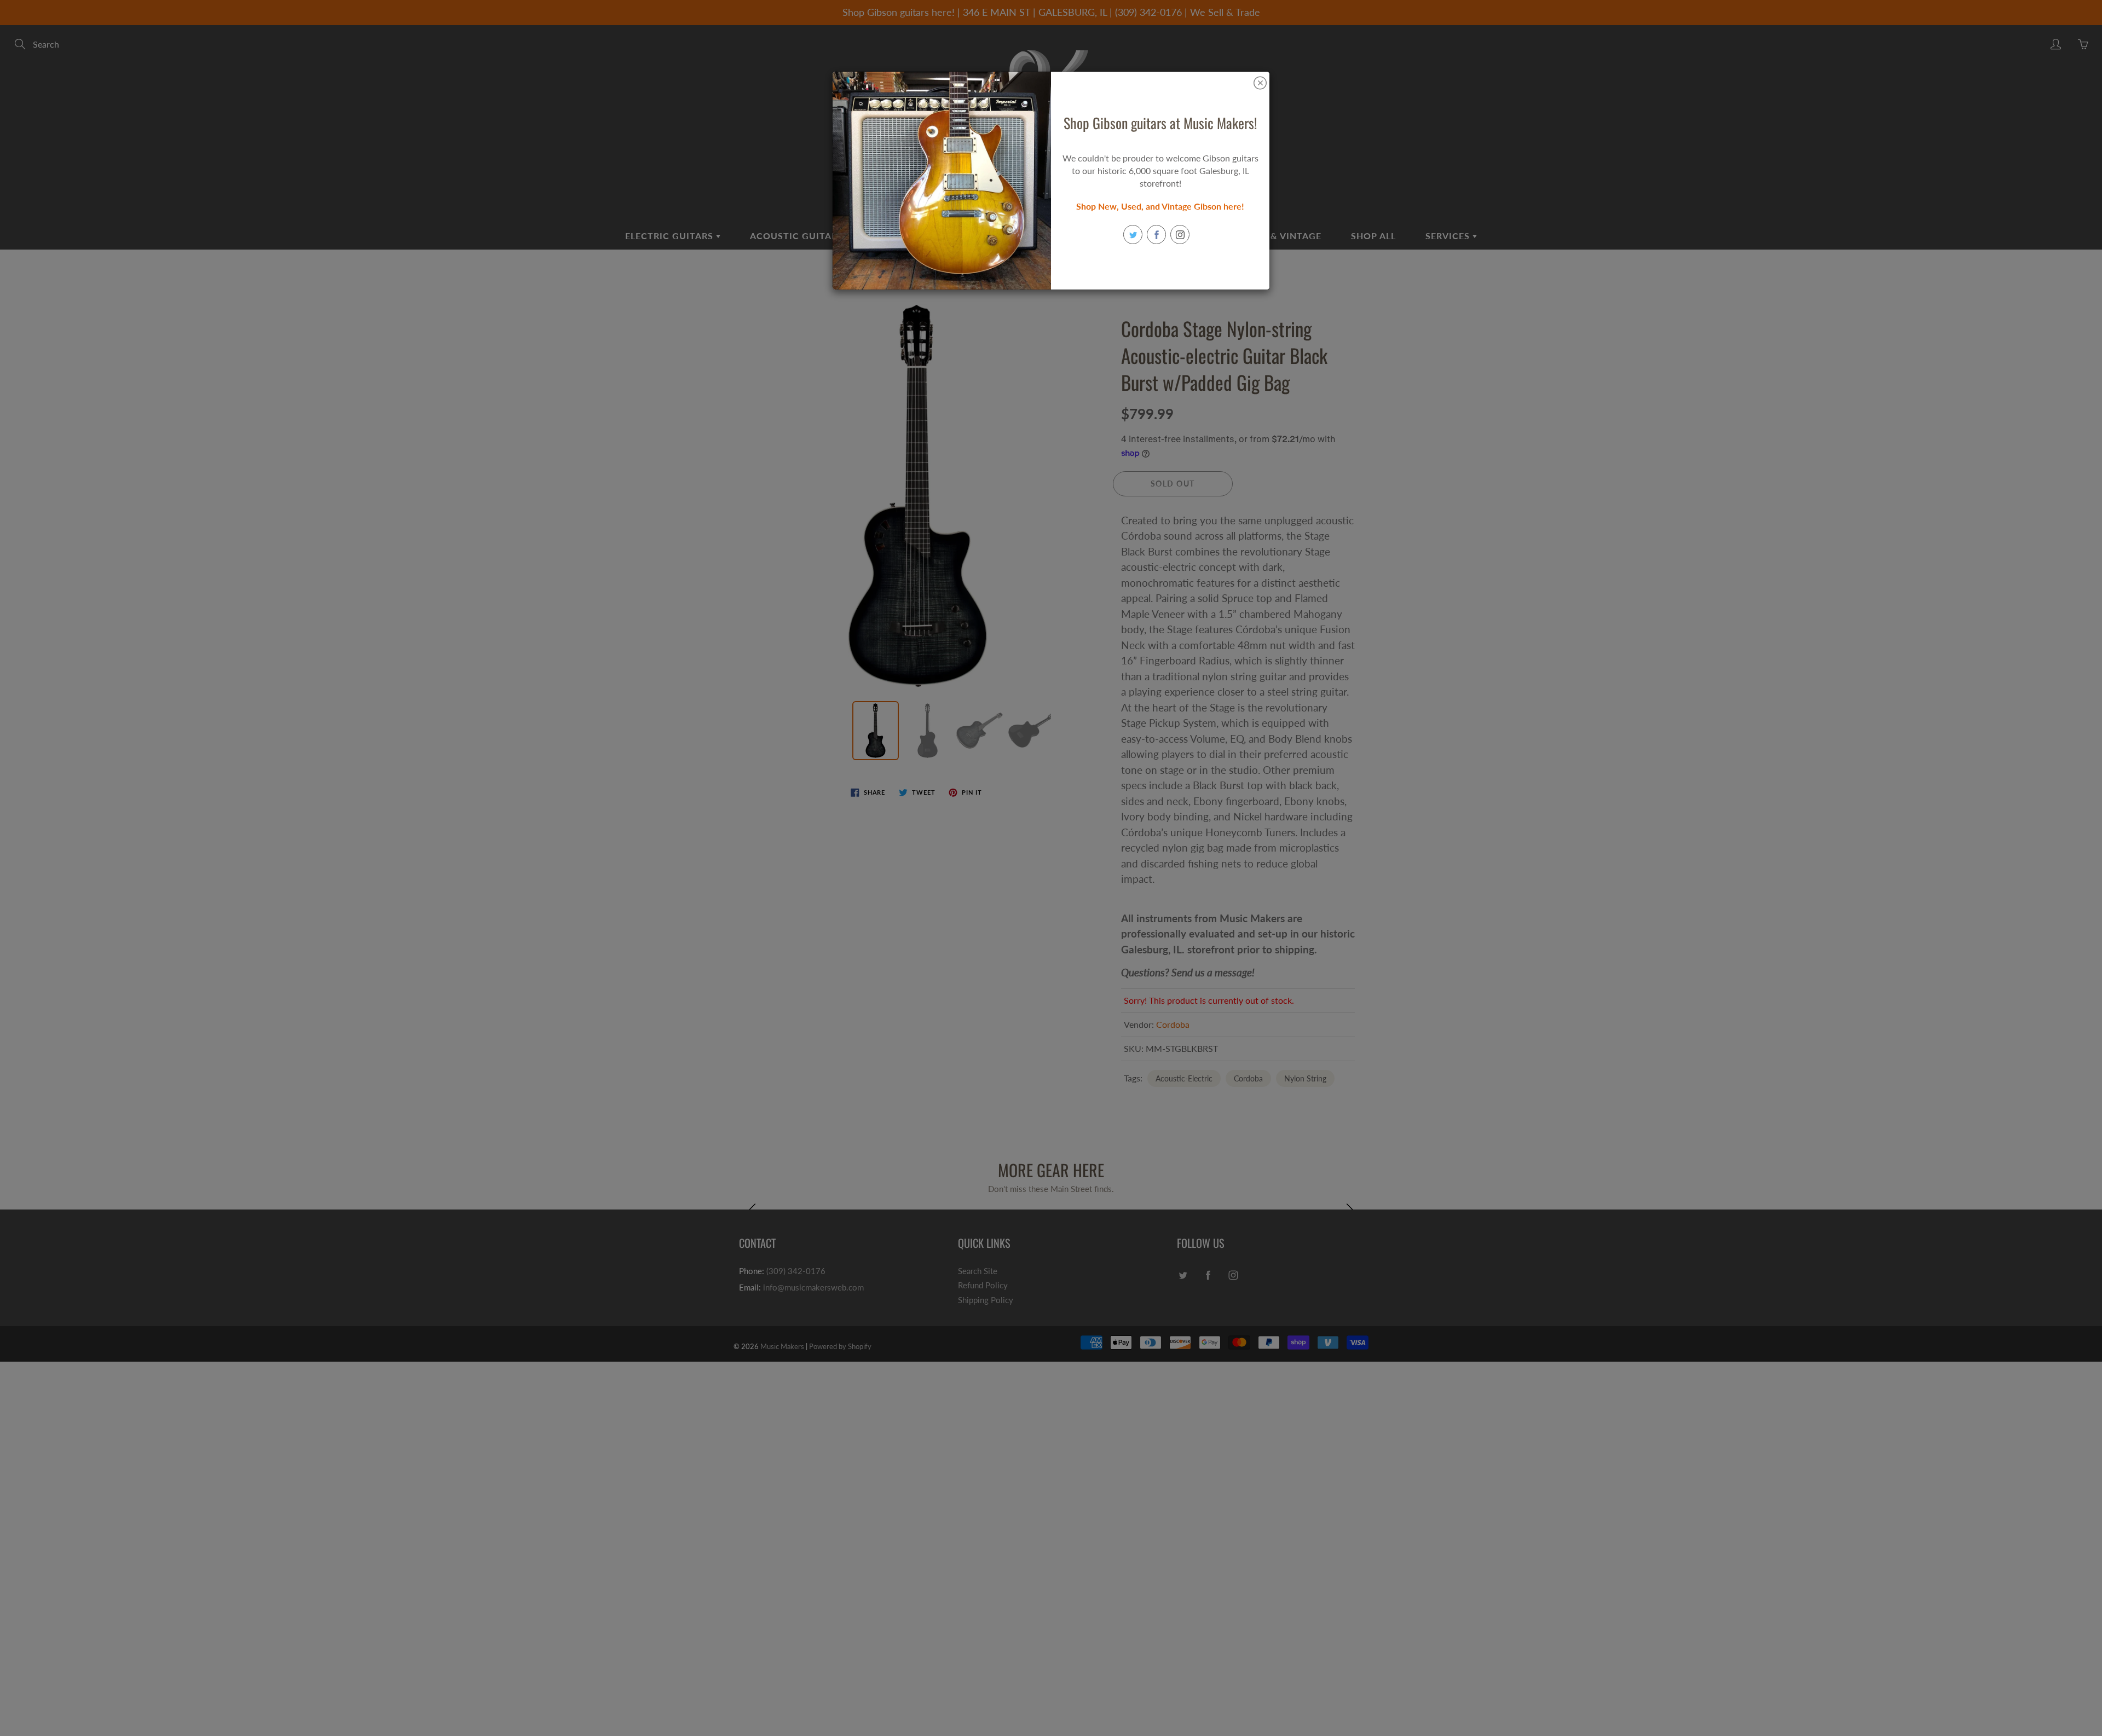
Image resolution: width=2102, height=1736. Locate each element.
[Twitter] (1133, 235)
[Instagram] (1180, 235)
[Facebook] (1156, 235)
